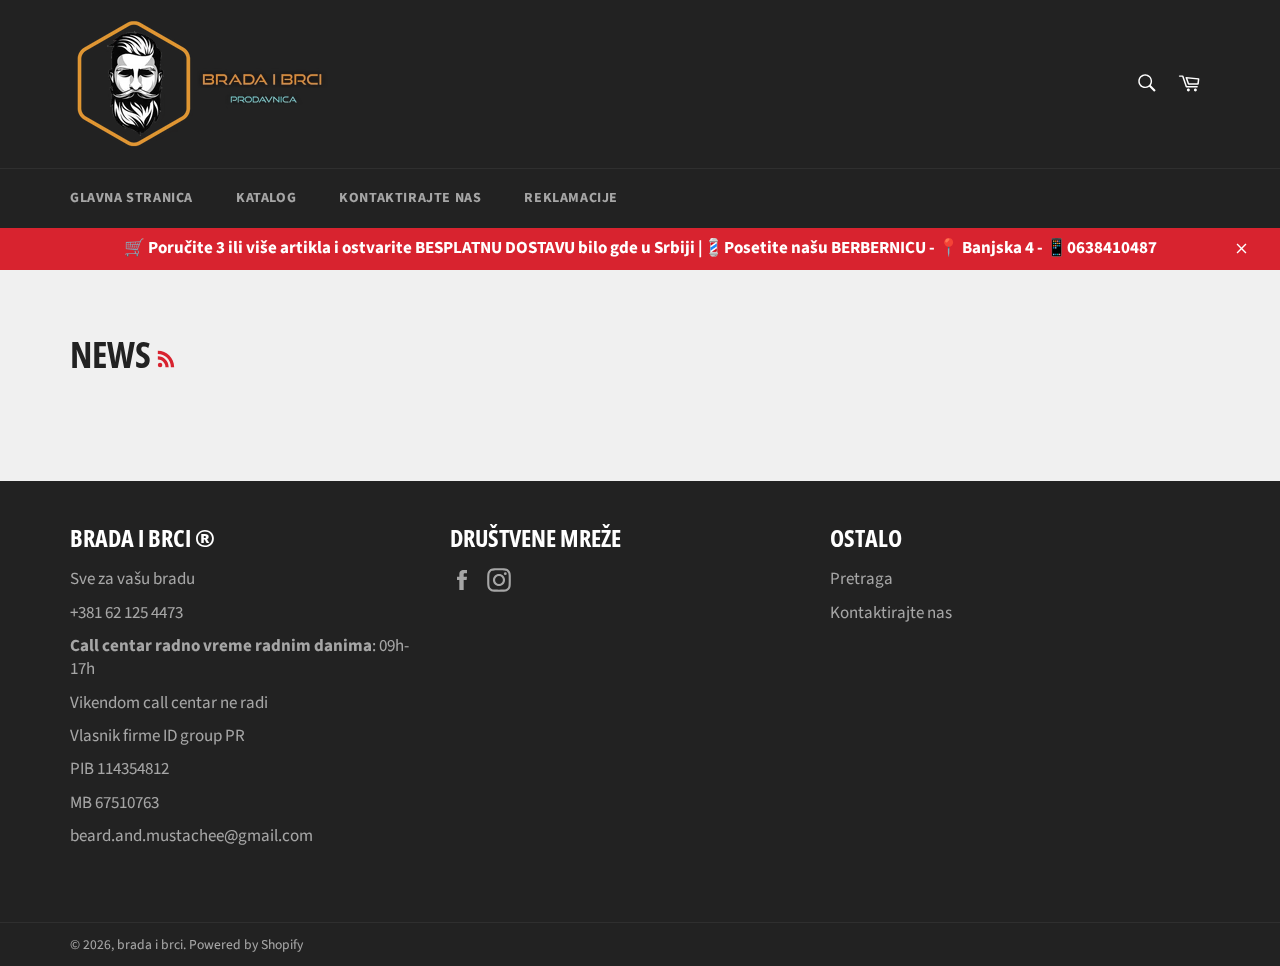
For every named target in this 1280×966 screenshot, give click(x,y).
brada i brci (150, 944)
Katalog (266, 198)
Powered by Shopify (246, 944)
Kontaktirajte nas (410, 198)
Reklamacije (571, 198)
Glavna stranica (131, 198)
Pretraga (861, 579)
